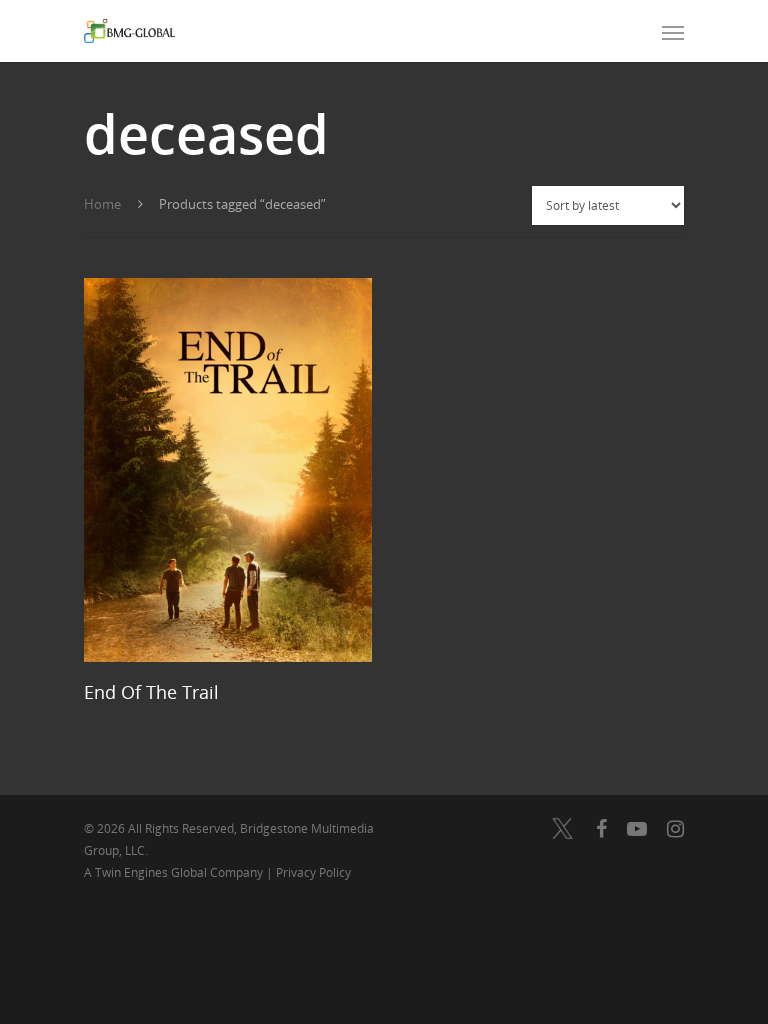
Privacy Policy (313, 872)
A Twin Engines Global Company (175, 872)
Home (102, 204)
